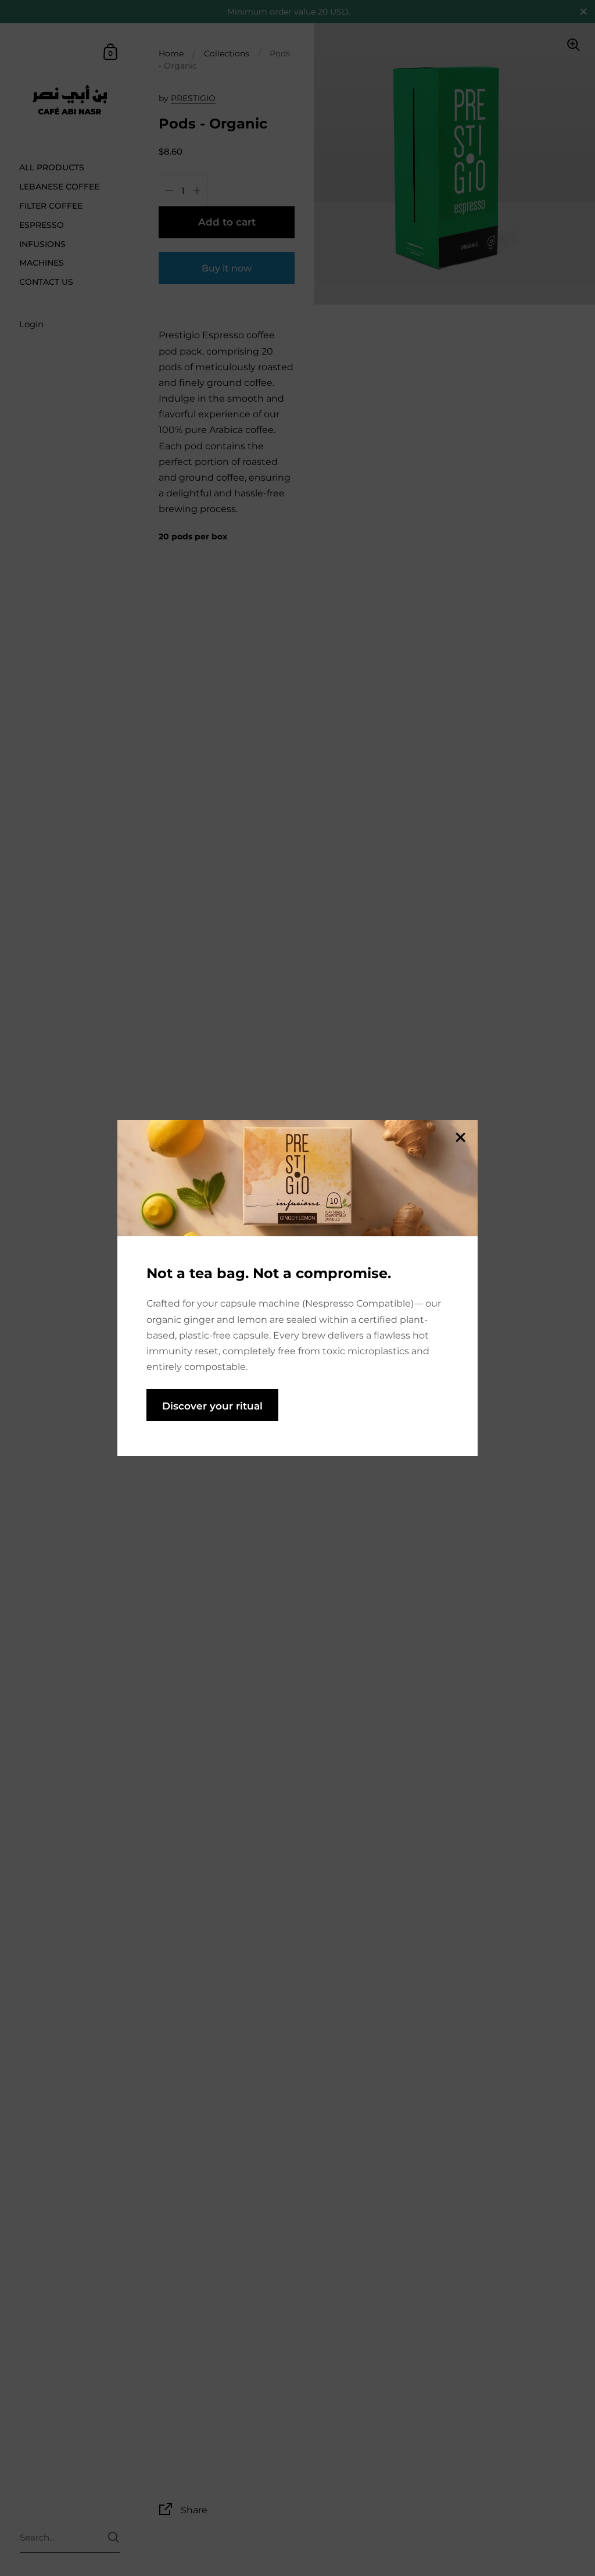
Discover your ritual (212, 1406)
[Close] (460, 1138)
